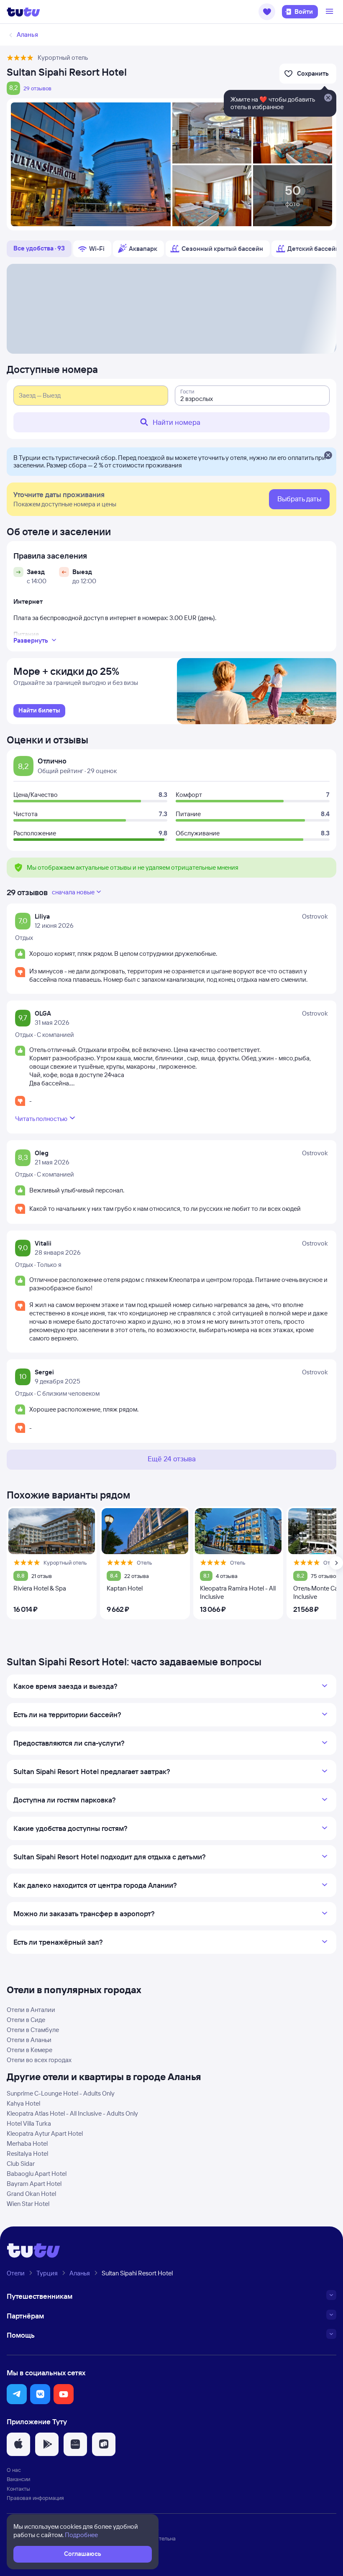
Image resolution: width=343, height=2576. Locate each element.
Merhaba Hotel (27, 2143)
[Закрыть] (328, 456)
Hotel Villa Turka (29, 2123)
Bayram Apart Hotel (34, 2184)
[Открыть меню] (330, 12)
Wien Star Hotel (28, 2204)
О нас (14, 2470)
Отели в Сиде (26, 2020)
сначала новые (73, 892)
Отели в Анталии (31, 2010)
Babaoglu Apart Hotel (37, 2174)
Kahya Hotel (23, 2103)
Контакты (18, 2489)
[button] (267, 12)
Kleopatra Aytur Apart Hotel (45, 2133)
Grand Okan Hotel (31, 2194)
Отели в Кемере (29, 2050)
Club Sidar (21, 2164)
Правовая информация (35, 2498)
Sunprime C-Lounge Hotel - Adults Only (61, 2093)
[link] (39, 711)
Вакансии (18, 2479)
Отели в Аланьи (29, 2040)
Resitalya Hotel (27, 2153)
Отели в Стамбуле (33, 2030)
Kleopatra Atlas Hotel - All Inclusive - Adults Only (72, 2113)
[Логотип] (23, 12)
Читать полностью (41, 1119)
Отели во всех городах (39, 2060)
